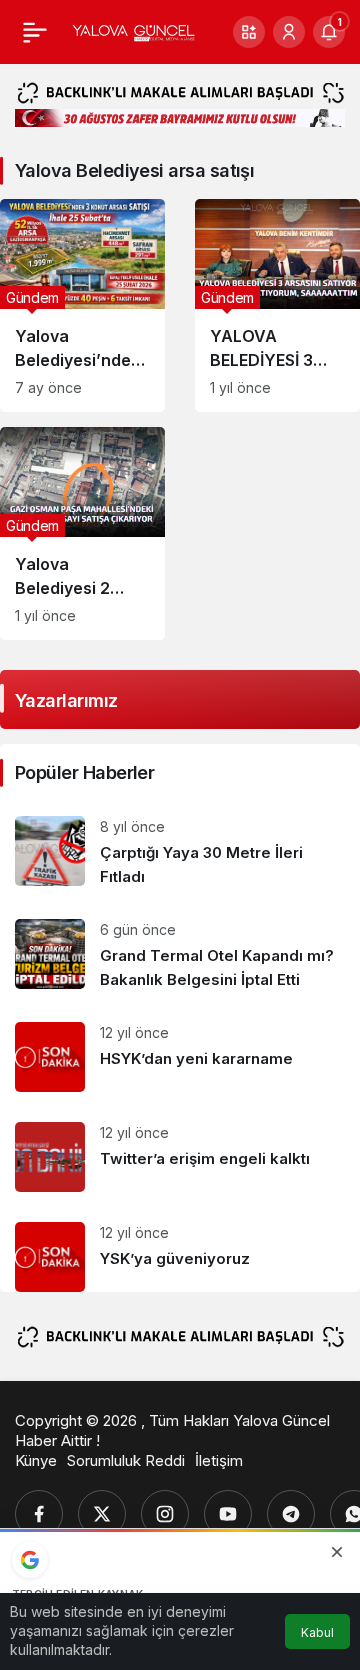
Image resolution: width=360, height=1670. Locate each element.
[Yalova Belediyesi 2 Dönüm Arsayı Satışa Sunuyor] (82, 533)
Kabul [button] (317, 1632)
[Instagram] (165, 1514)
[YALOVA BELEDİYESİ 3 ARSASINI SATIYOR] (277, 305)
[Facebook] (39, 1514)
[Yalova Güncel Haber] (133, 32)
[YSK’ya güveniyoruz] (180, 1249)
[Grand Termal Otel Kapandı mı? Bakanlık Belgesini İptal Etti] (180, 955)
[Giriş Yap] (289, 32)
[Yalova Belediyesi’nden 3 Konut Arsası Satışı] (82, 305)
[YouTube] (228, 1514)
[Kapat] (337, 1552)
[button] (249, 32)
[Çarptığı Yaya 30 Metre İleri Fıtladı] (180, 852)
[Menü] (35, 32)
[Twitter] (102, 1514)
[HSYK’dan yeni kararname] (180, 1057)
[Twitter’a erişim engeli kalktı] (180, 1157)
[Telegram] (291, 1514)
